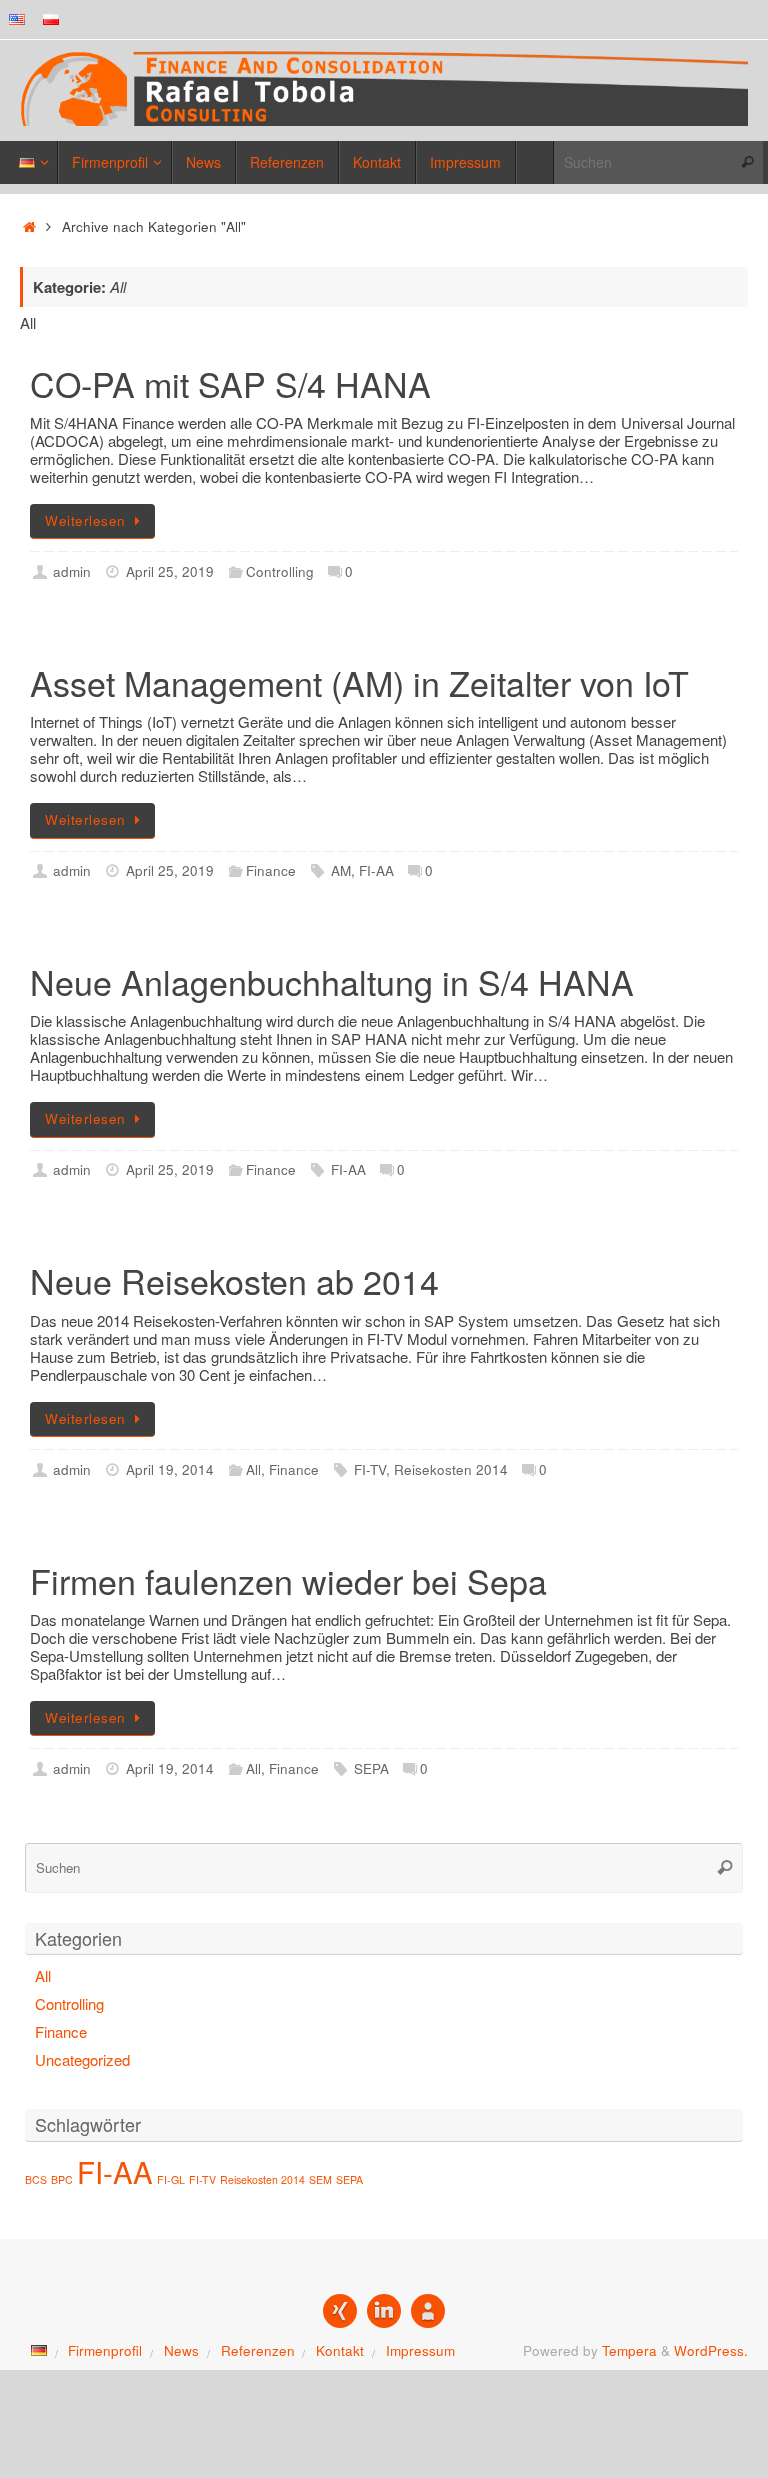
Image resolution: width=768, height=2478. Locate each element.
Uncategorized (82, 2059)
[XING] (340, 2311)
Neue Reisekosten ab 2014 (234, 1280)
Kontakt (340, 2350)
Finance (271, 870)
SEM (320, 2179)
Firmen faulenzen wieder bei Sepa (288, 1580)
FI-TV (370, 1469)
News (181, 2350)
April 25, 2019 (170, 571)
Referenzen (258, 2350)
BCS (36, 2179)
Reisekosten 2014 (451, 1469)
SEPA (371, 1768)
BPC (62, 2179)
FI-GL (171, 2179)
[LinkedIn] (384, 2311)
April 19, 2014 (170, 1469)
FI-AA (376, 870)
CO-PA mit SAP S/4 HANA (230, 383)
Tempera (629, 2350)
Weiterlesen (85, 520)
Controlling (280, 571)
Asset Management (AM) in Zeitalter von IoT (359, 682)
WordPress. (711, 2350)
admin (72, 571)
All (253, 1469)
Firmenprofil (105, 2350)
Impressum (420, 2350)
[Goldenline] (428, 2311)
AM (341, 870)
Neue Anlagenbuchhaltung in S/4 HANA (332, 981)
